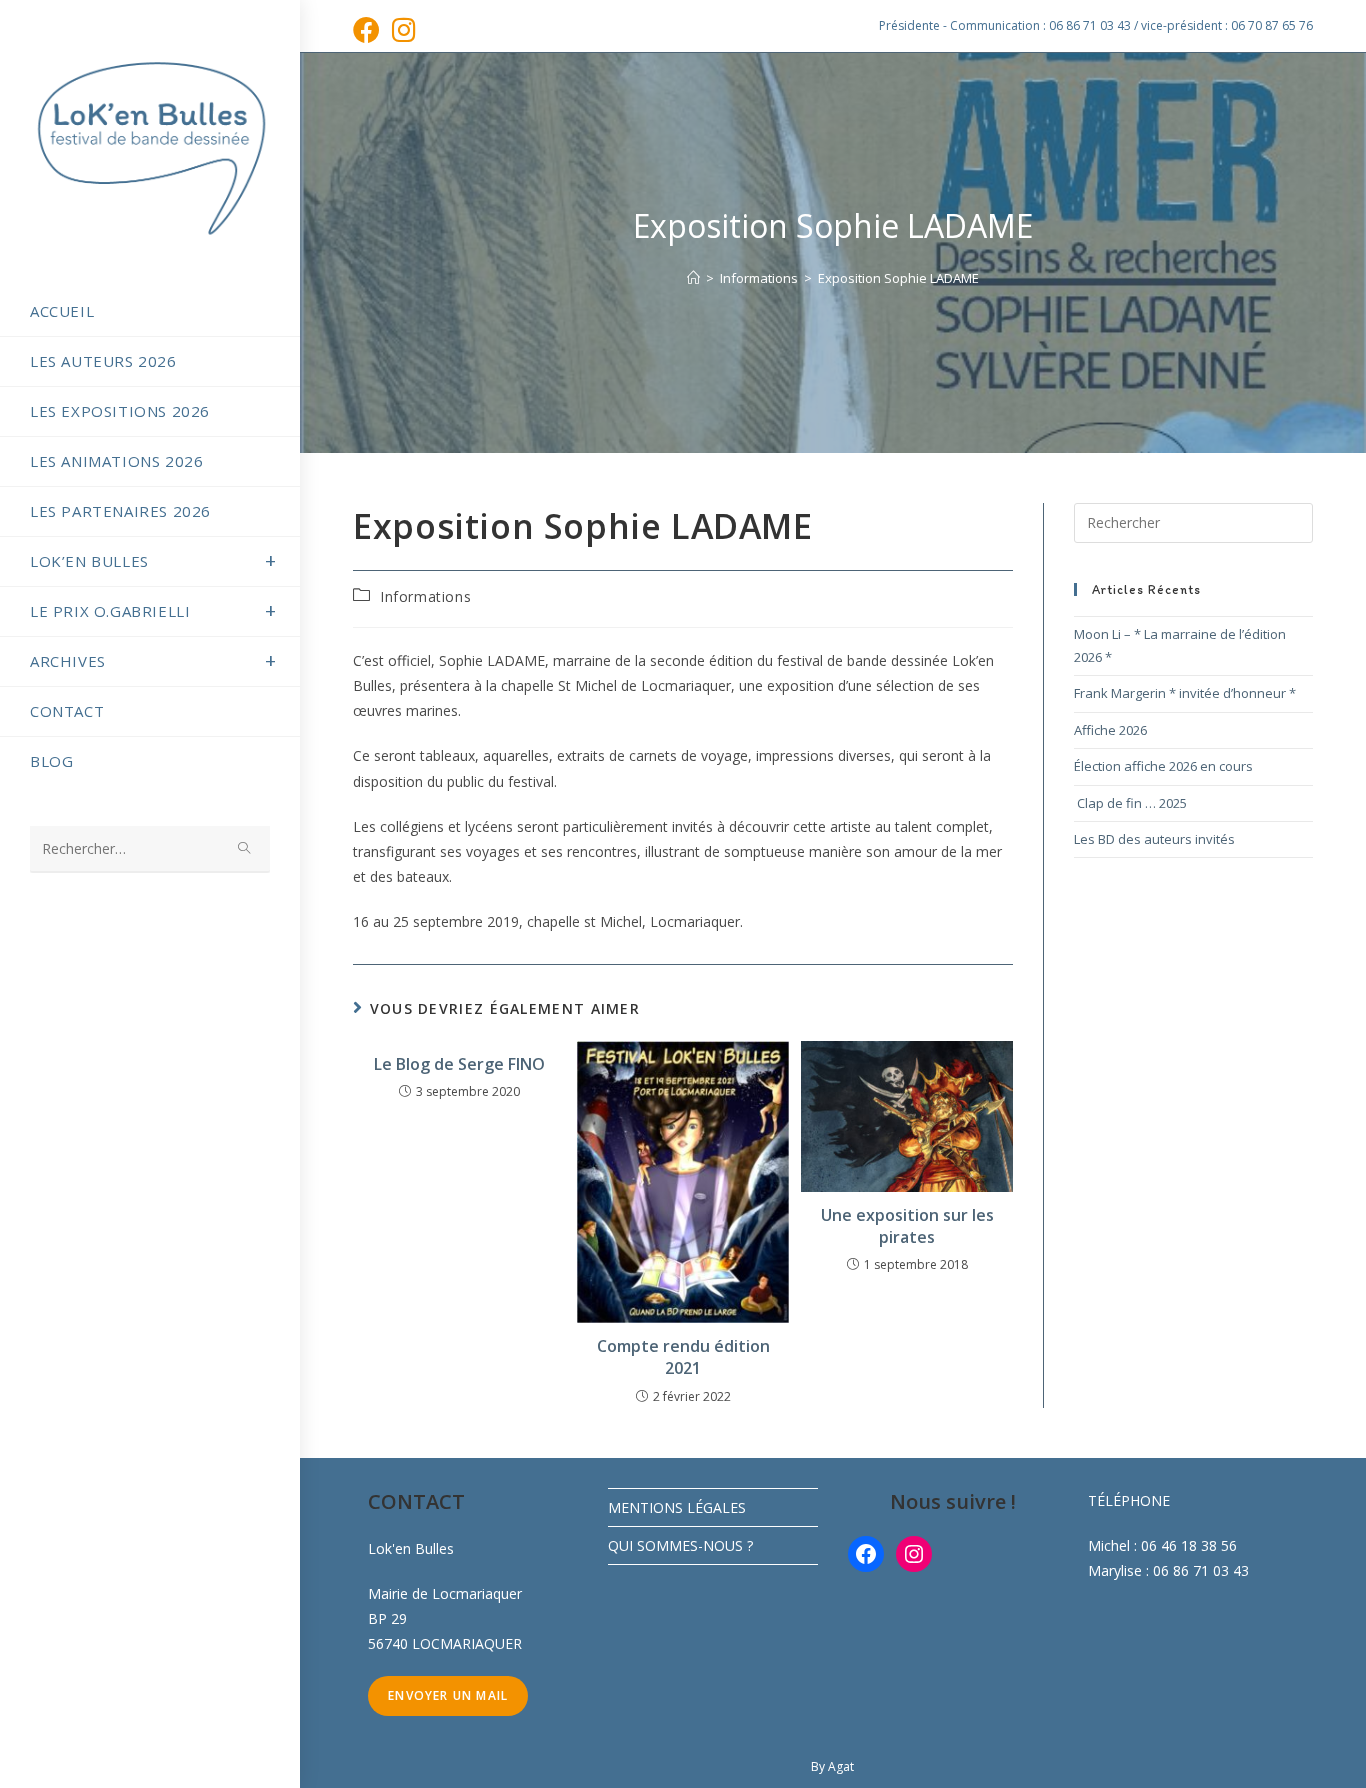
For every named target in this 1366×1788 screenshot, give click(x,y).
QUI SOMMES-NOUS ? (680, 1545)
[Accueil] (693, 278)
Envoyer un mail (448, 1695)
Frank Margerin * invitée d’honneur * (1185, 693)
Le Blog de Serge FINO (459, 1064)
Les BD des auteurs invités (1154, 839)
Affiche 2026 (1110, 730)
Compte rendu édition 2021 (683, 1357)
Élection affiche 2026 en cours (1163, 766)
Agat (841, 1766)
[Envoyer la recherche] (245, 849)
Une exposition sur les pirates (907, 1226)
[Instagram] (914, 1554)
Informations (425, 596)
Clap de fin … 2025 (1130, 803)
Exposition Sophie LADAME (898, 278)
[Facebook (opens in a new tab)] (369, 29)
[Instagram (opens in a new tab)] (404, 29)
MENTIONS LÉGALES (677, 1507)
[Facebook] (866, 1554)
